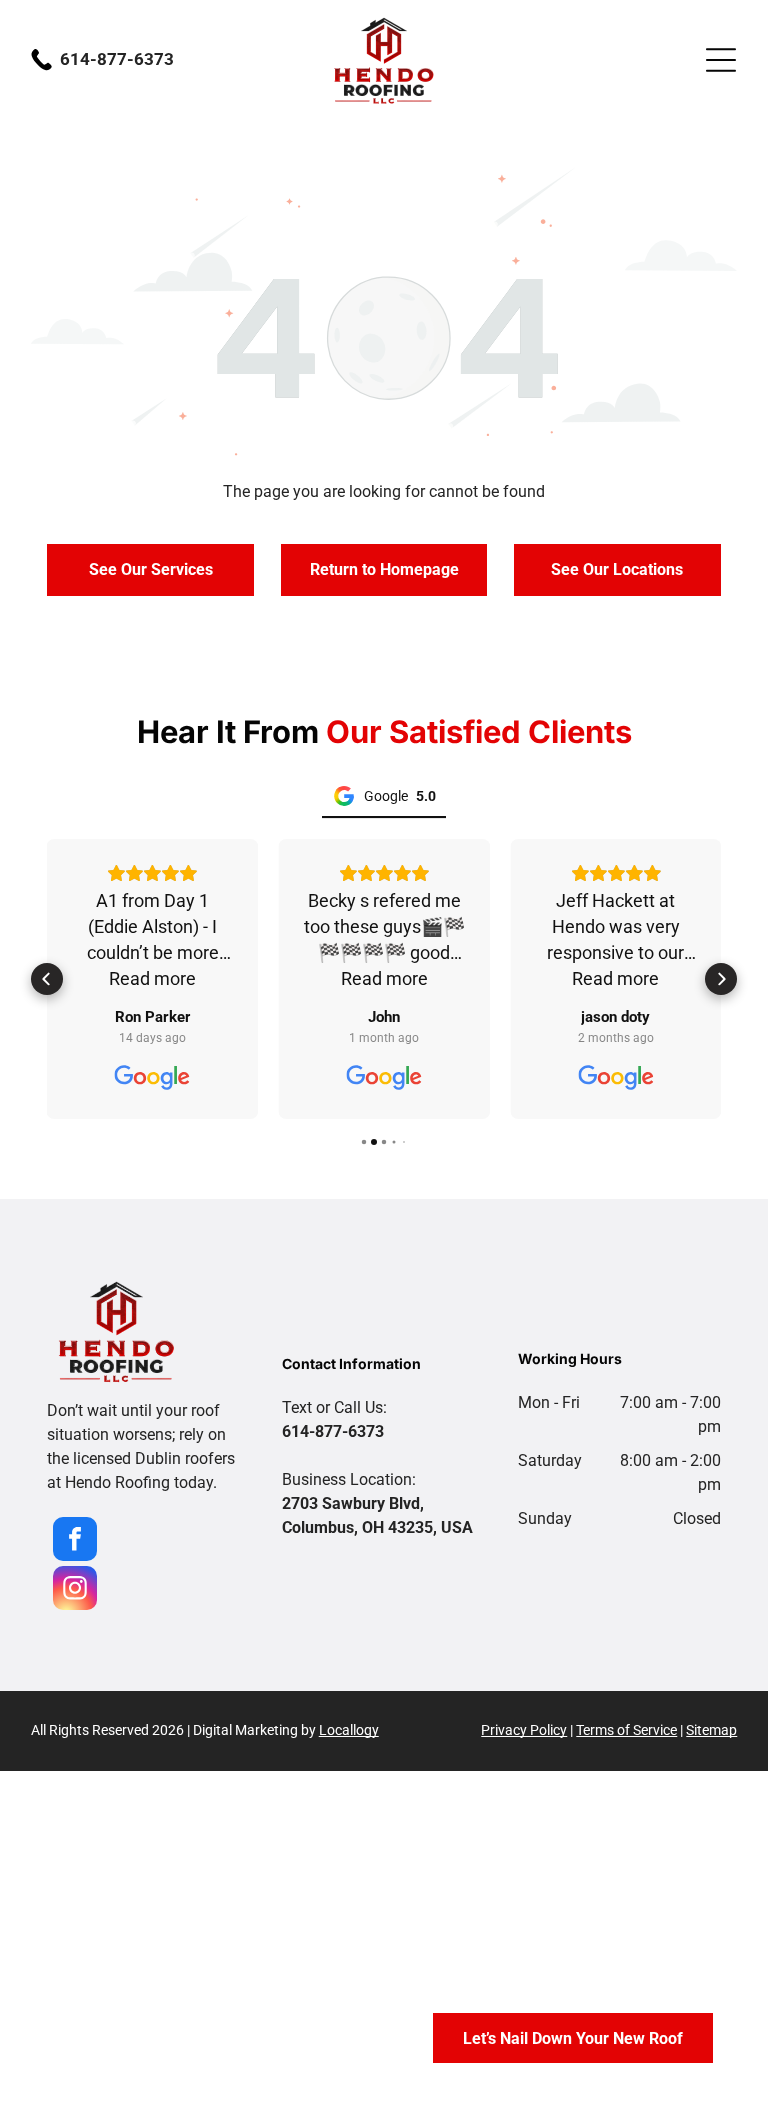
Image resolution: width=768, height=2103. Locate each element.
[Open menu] (721, 60)
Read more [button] (152, 978)
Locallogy (349, 1730)
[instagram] (75, 1590)
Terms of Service (626, 1730)
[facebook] (75, 1541)
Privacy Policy (524, 1730)
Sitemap (711, 1730)
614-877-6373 (117, 59)
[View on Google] (153, 1078)
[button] (47, 979)
